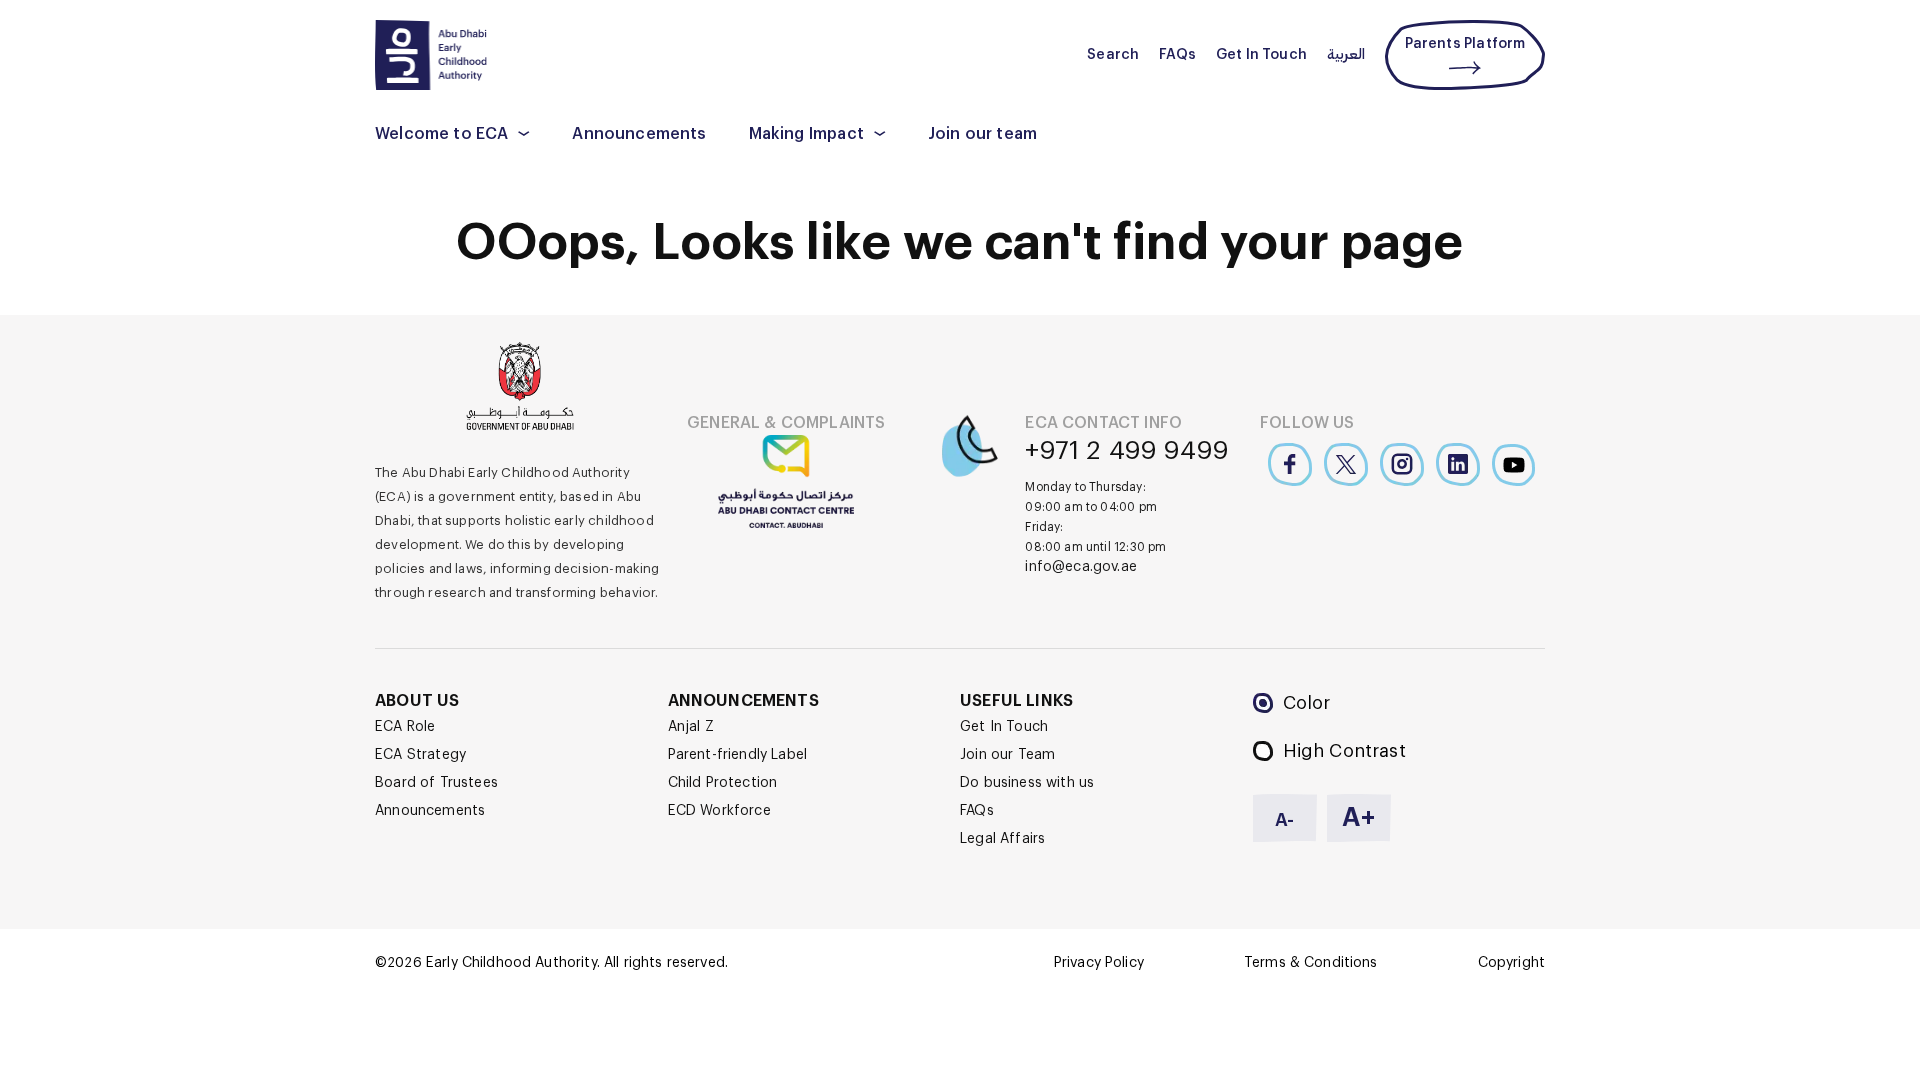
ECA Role (405, 727)
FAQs (1177, 55)
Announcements (639, 134)
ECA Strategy (420, 755)
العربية (1346, 55)
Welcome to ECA (441, 134)
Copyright (1511, 963)
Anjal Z (691, 727)
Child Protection (723, 783)
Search (1113, 55)
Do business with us (1027, 783)
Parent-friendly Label (738, 755)
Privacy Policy (1099, 963)
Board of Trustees (436, 783)
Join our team (982, 134)
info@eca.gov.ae (1081, 567)
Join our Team (1007, 755)
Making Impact (806, 134)
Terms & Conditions (1311, 963)
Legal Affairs (1002, 839)
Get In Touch (1261, 55)
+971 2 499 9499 (1127, 451)
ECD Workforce (719, 811)
